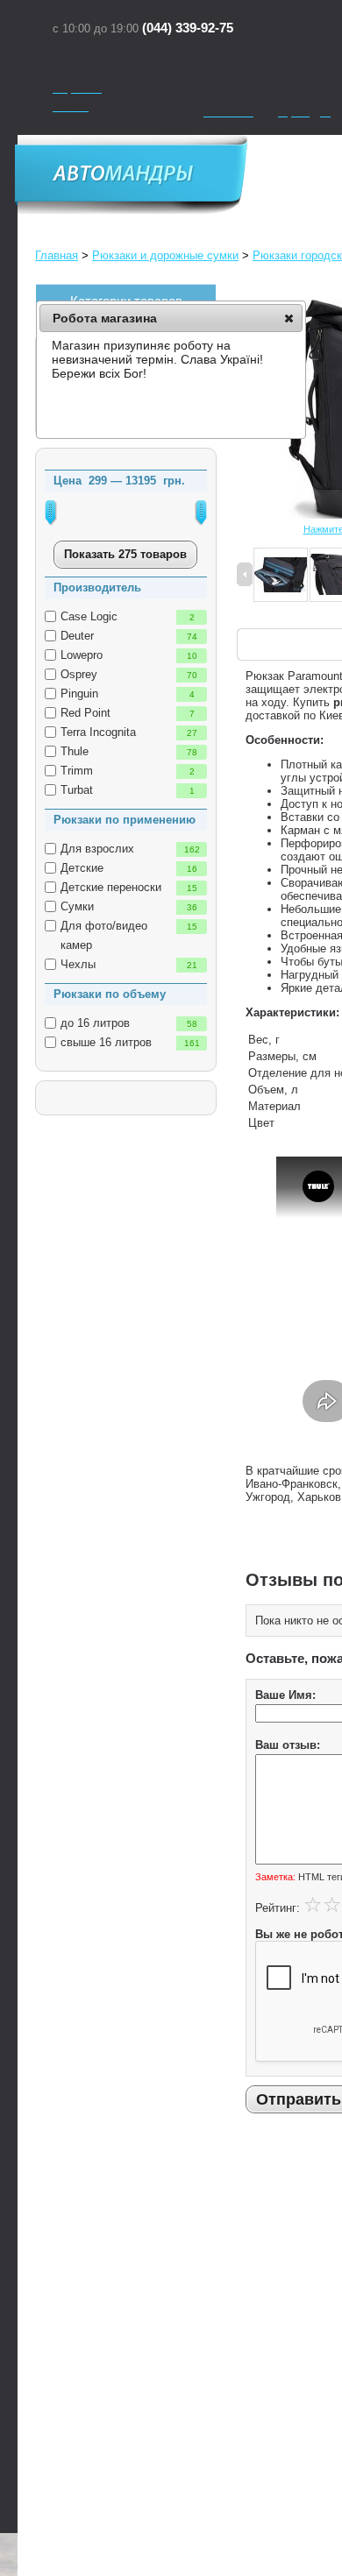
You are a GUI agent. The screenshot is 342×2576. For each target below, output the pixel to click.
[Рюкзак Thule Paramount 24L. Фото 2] (281, 576)
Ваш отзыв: (288, 1745)
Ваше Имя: (285, 1695)
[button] (289, 318)
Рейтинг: (278, 1908)
